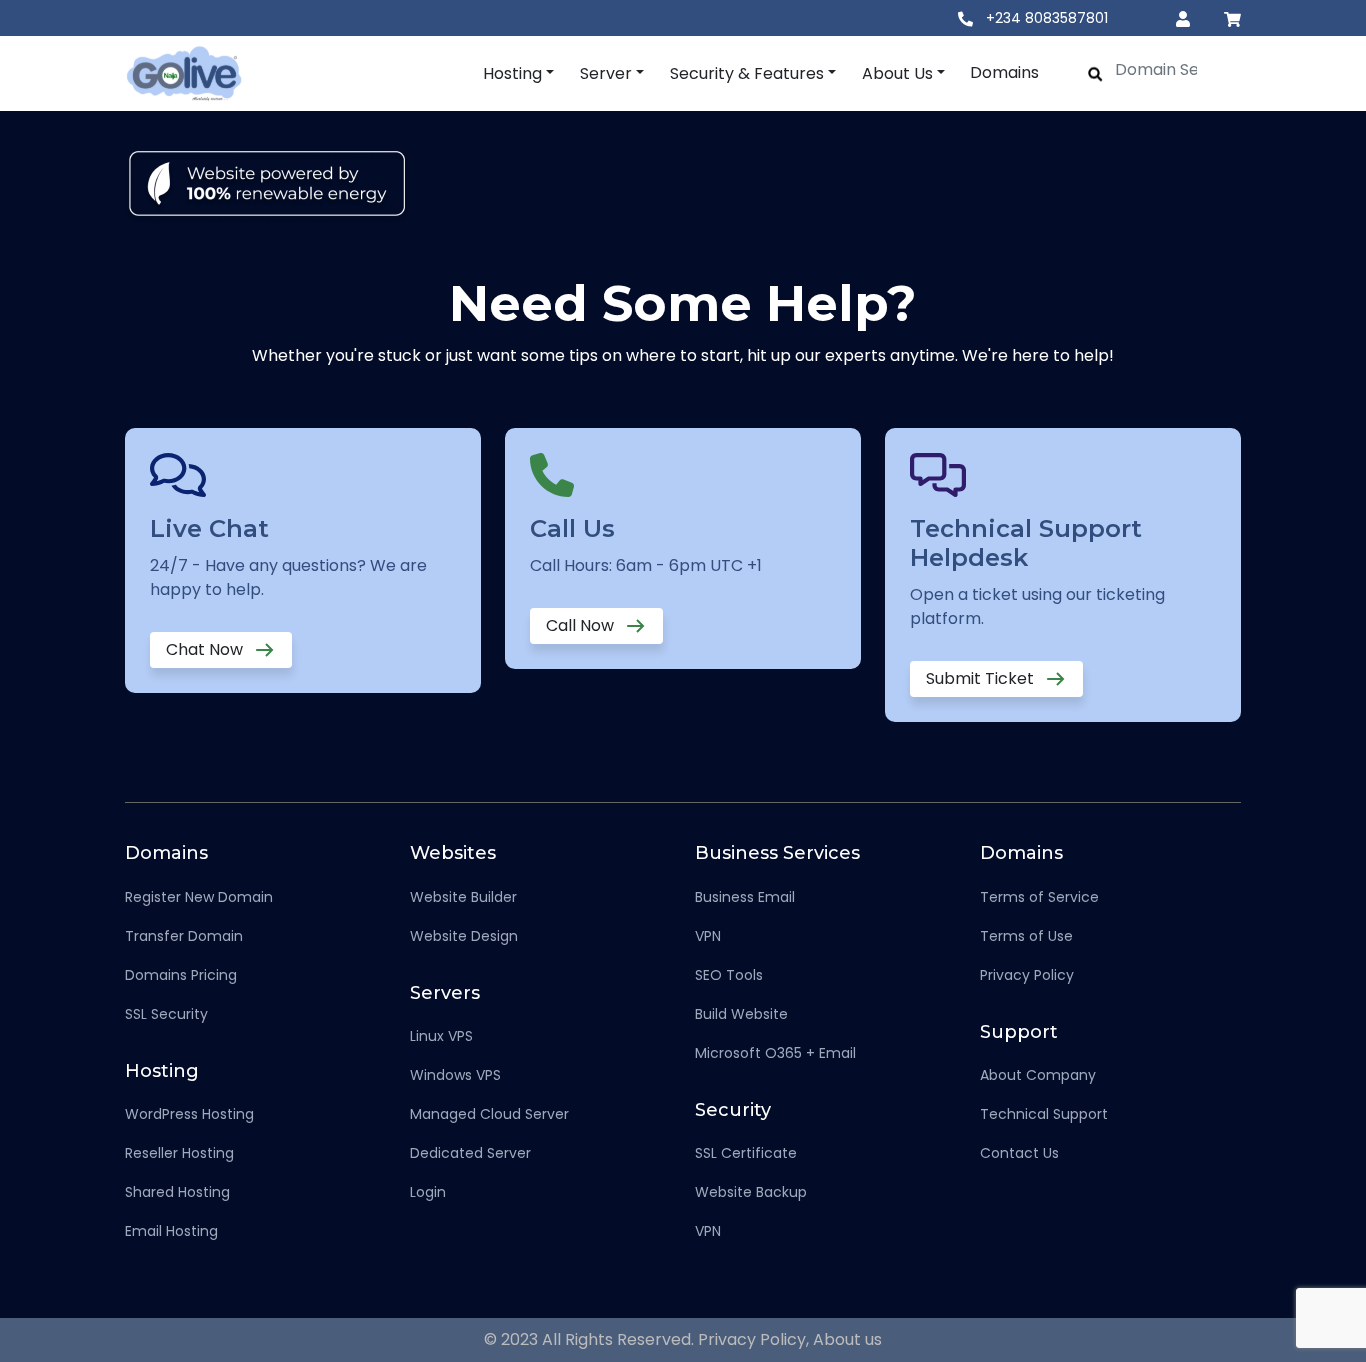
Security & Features (747, 73)
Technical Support (1044, 1114)
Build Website (741, 1014)
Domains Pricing (181, 975)
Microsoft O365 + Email (775, 1053)
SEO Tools (729, 975)
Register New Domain (199, 897)
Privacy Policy (1027, 975)
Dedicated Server (470, 1153)
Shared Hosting (177, 1192)
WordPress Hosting (189, 1114)
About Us (897, 73)
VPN (708, 936)
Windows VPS (455, 1075)
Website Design (464, 936)
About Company (1038, 1075)
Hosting (512, 73)
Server (606, 73)
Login (428, 1192)
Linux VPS (441, 1036)
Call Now (582, 625)
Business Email (745, 897)
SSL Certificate (746, 1153)
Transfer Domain (184, 936)
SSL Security (166, 1014)
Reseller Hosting (179, 1153)
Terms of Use (1026, 936)
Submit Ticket (982, 678)
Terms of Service (1039, 897)
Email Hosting (171, 1231)
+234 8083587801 (1045, 18)
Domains (1004, 72)
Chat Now (206, 649)
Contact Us (1019, 1153)
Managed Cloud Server (489, 1114)
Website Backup (751, 1192)
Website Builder (463, 897)
